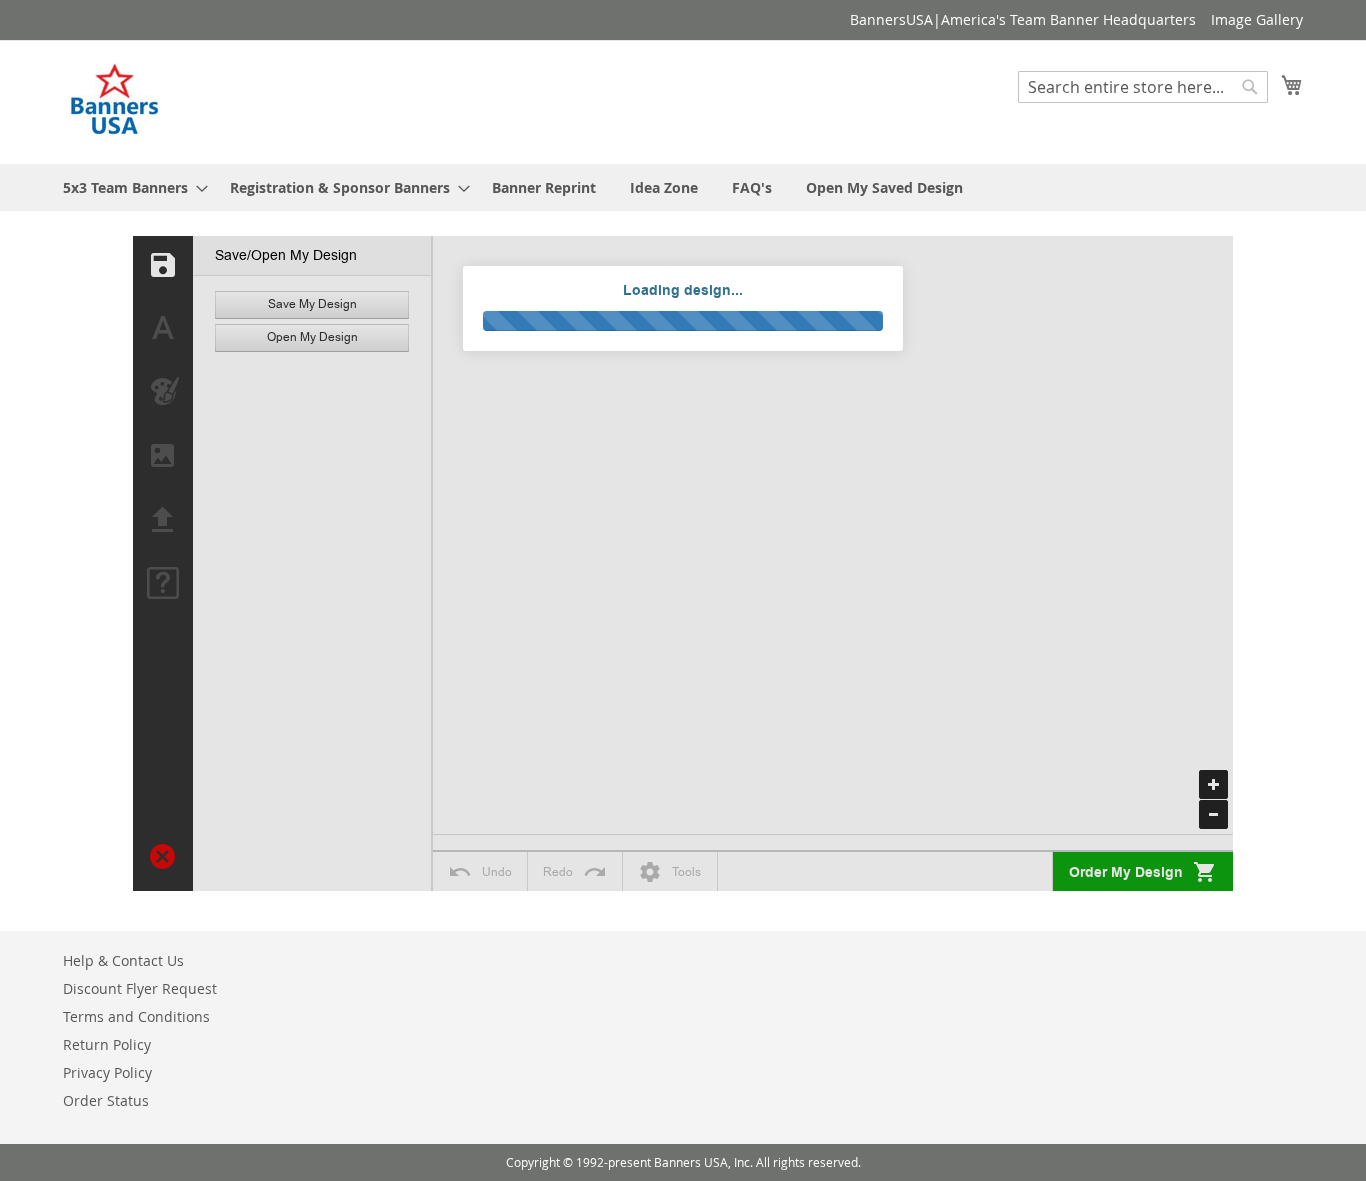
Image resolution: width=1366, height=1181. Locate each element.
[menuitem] (129, 187)
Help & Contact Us (123, 960)
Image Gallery (1257, 19)
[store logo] (116, 101)
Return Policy (107, 1044)
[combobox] (1143, 87)
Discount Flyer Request (140, 988)
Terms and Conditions (136, 1016)
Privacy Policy (107, 1072)
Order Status (106, 1100)
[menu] (683, 187)
